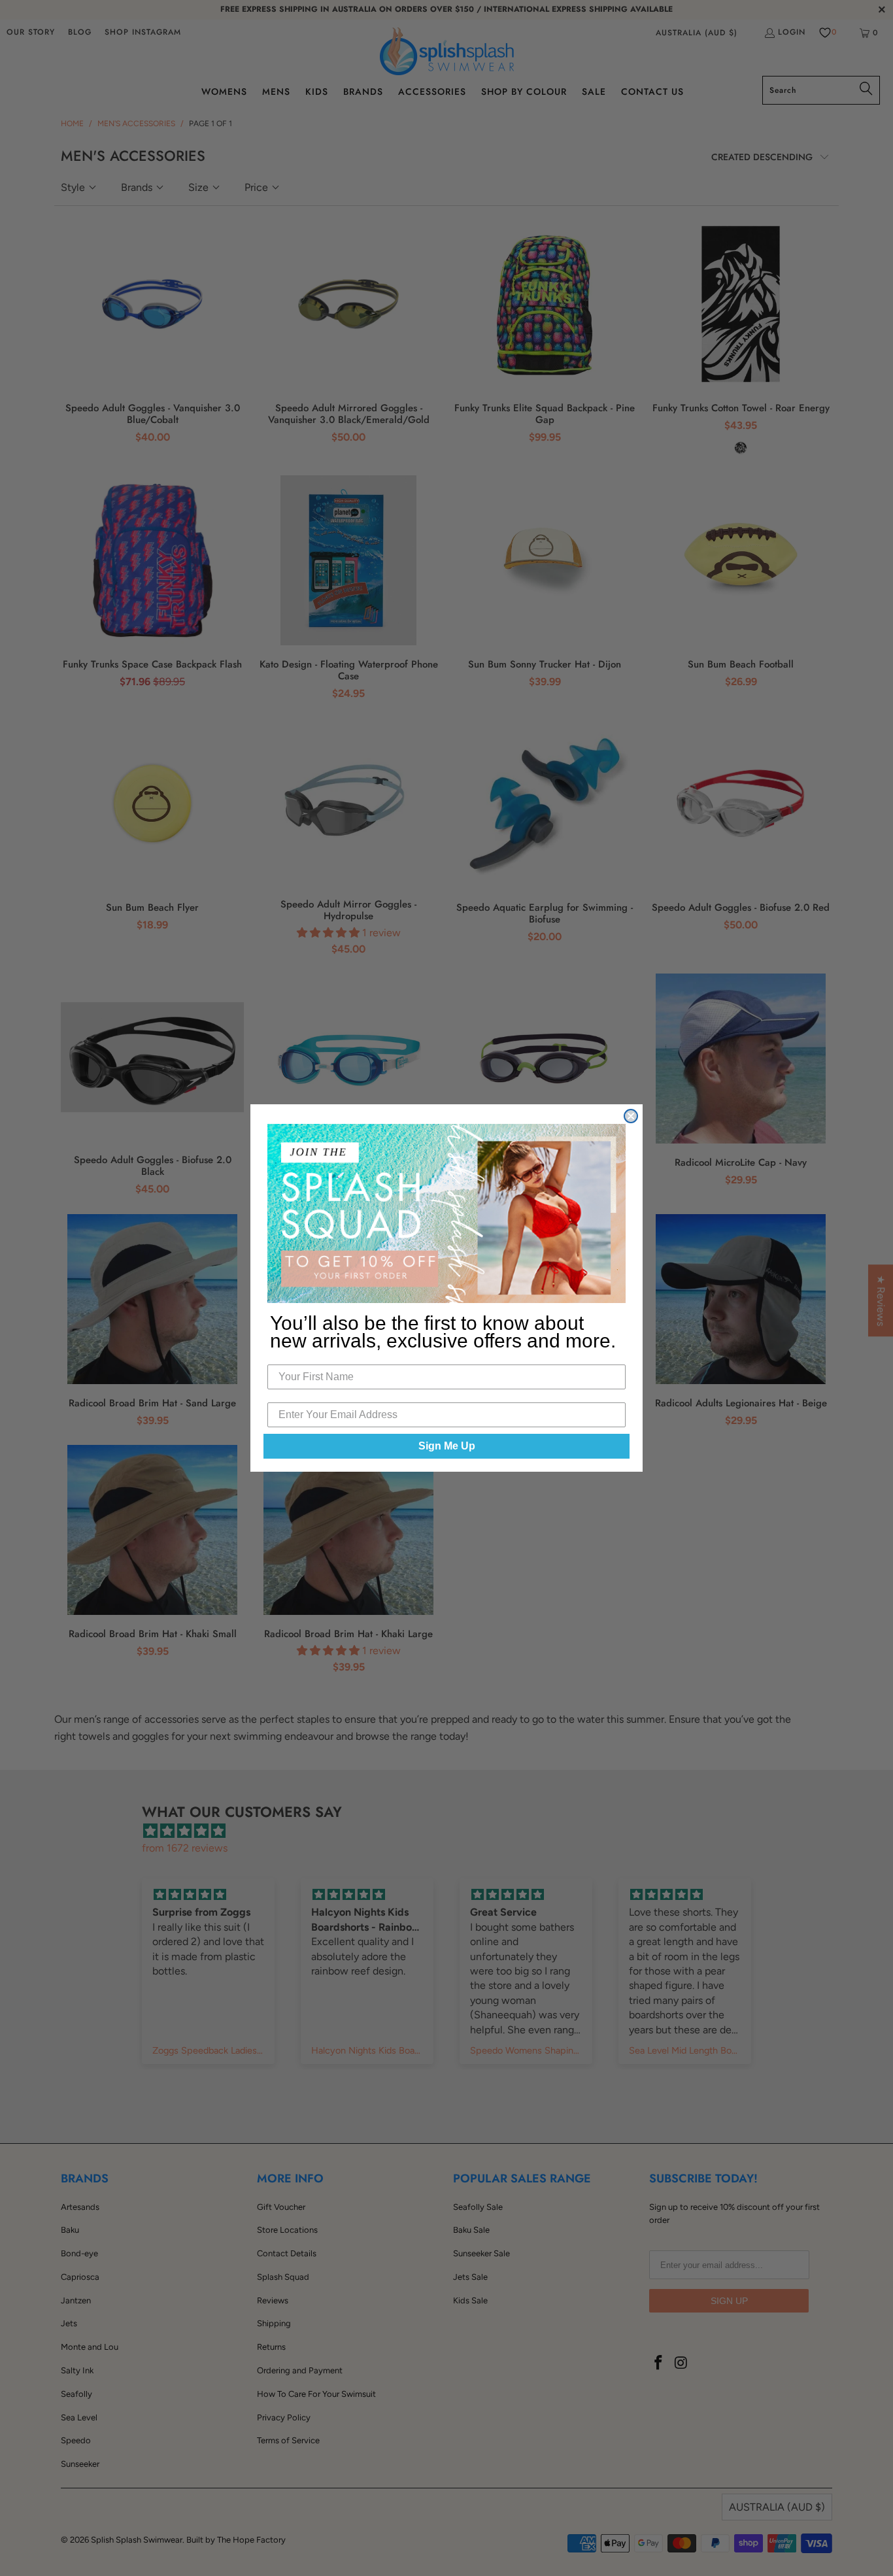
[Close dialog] (631, 1116)
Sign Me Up (447, 1446)
